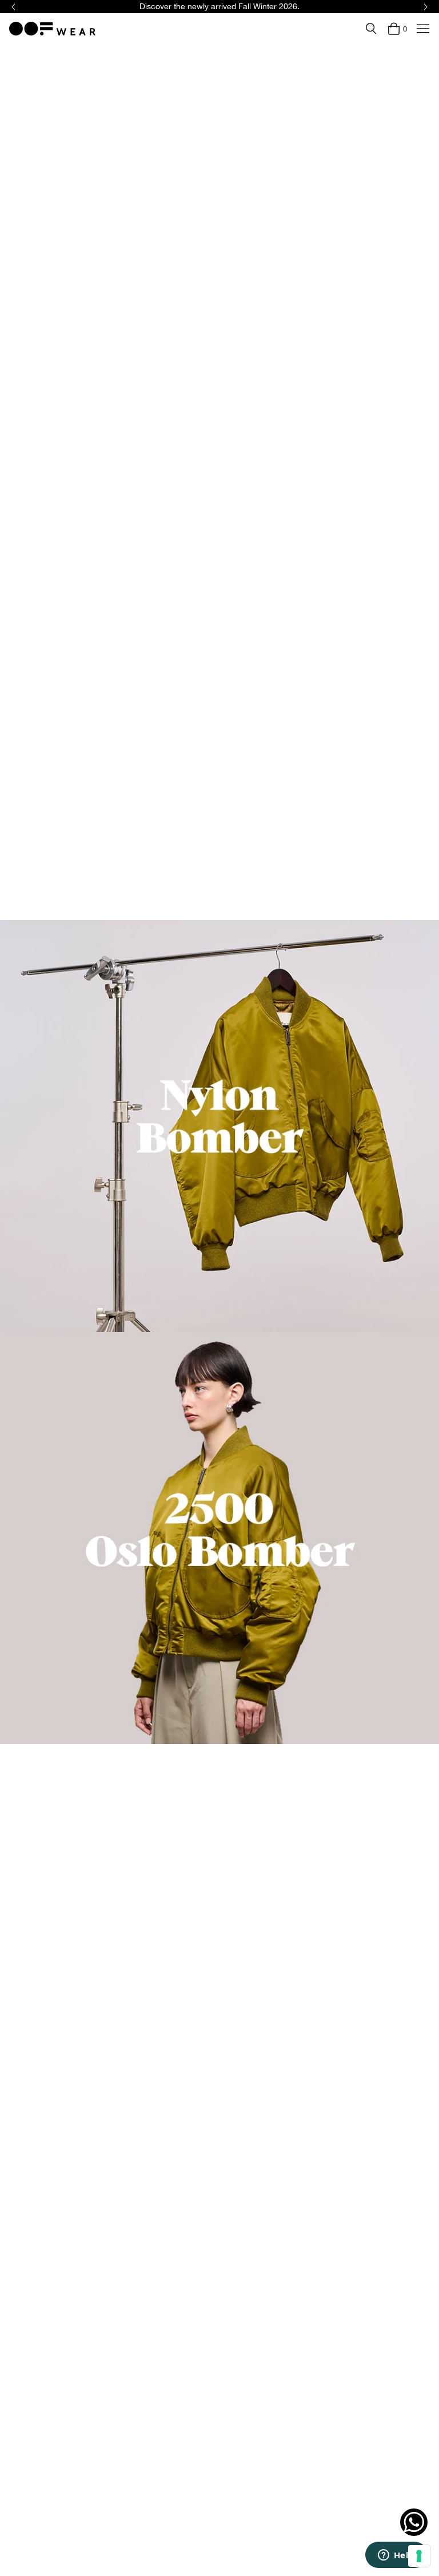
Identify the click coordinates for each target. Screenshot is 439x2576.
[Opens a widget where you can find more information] (396, 2556)
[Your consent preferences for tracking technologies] (419, 2556)
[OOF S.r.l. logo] (52, 29)
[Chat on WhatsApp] (414, 2522)
